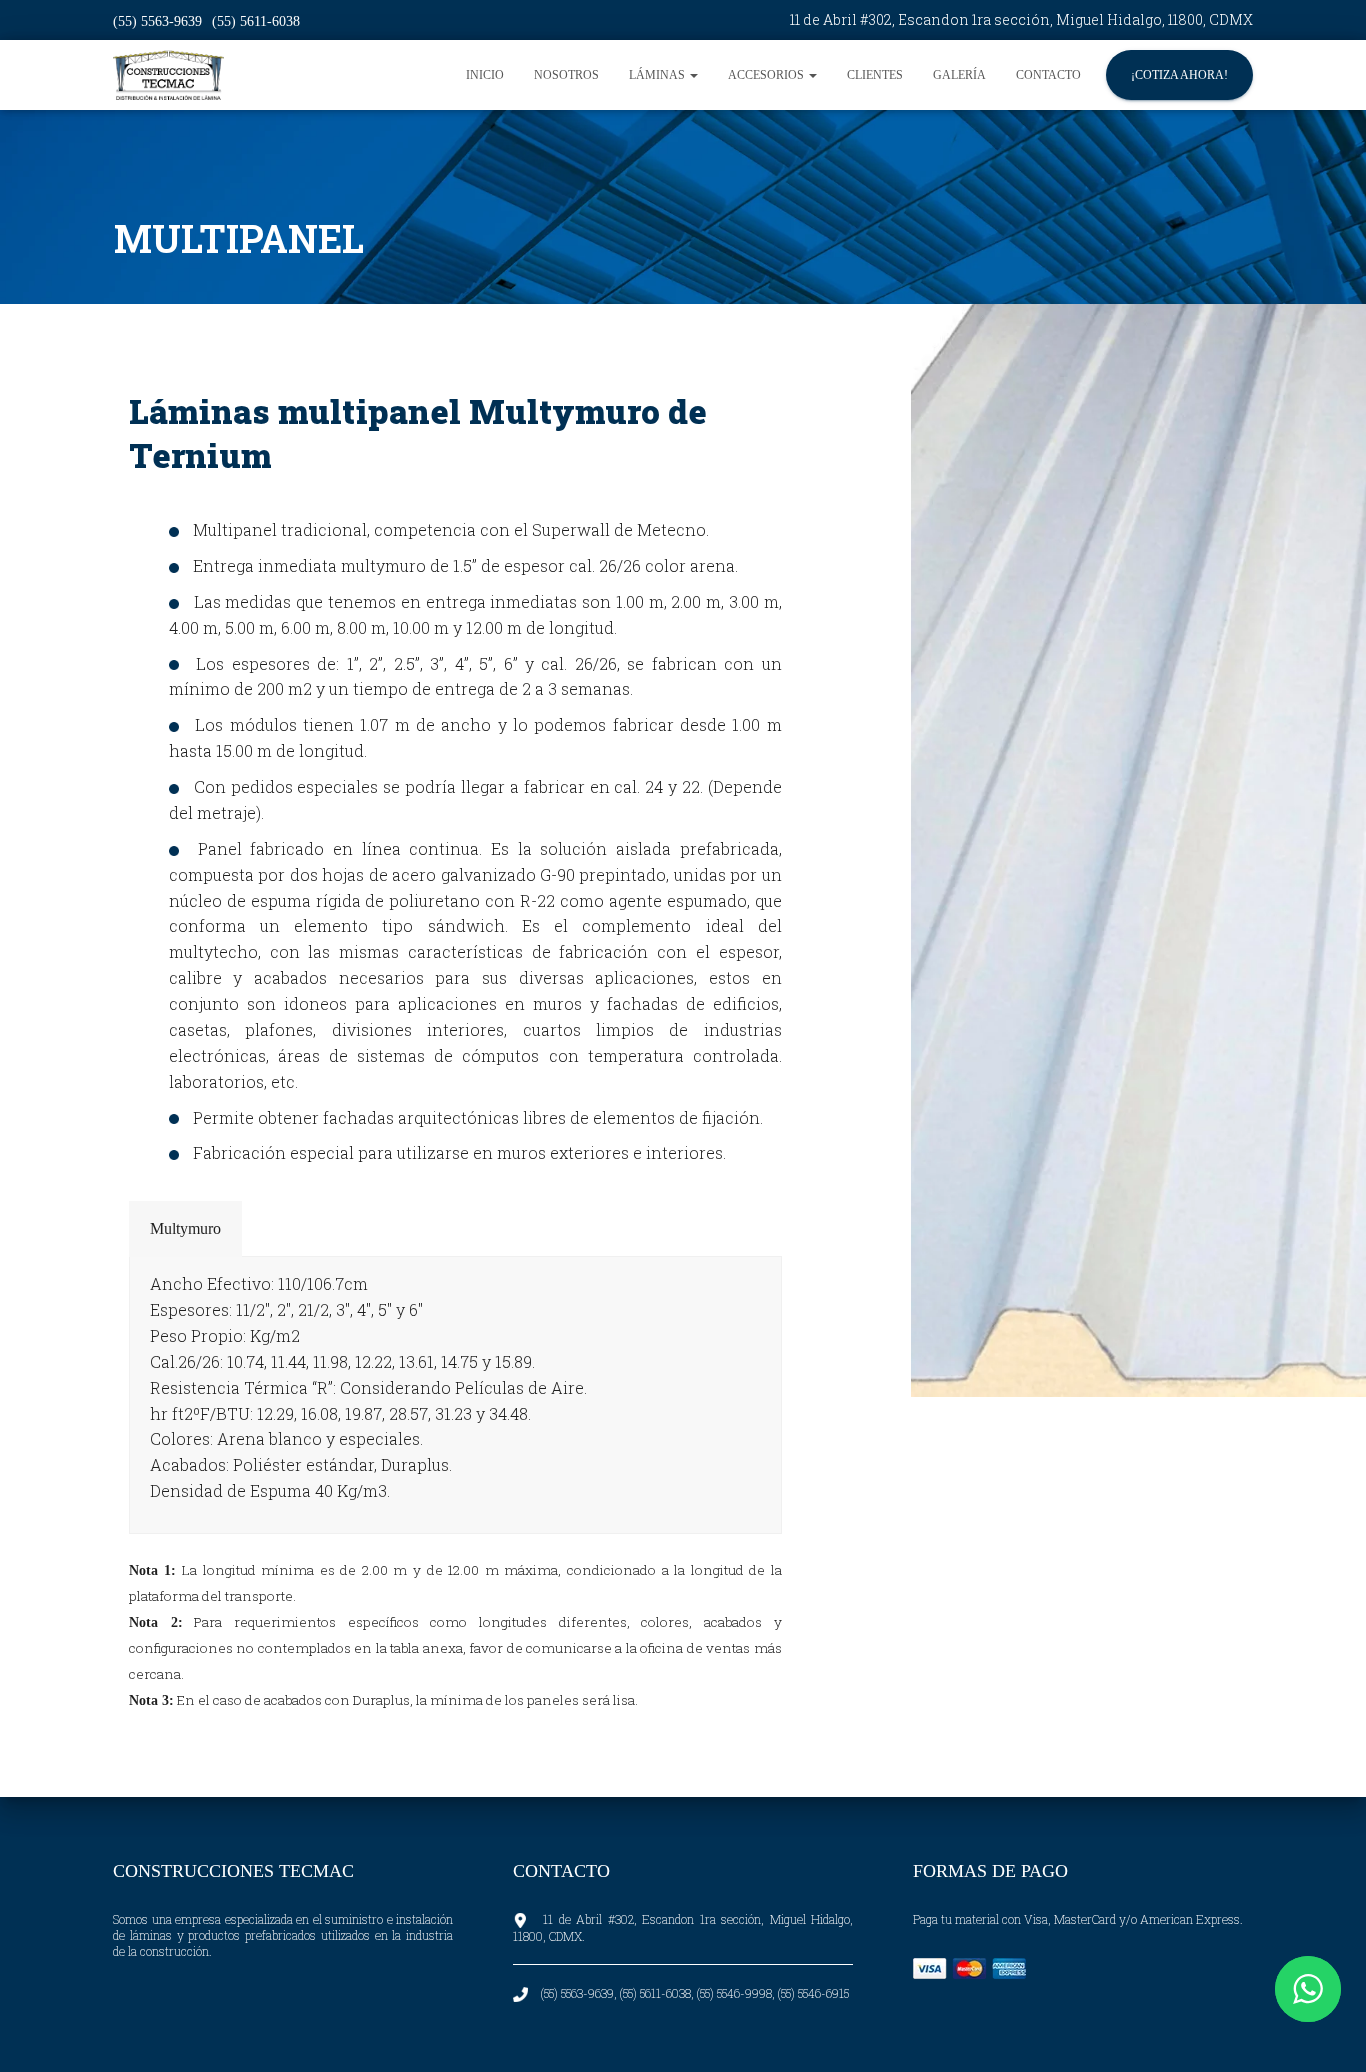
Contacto (1048, 75)
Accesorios (767, 75)
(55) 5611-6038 (256, 21)
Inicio (485, 75)
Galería (959, 75)
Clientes (875, 75)
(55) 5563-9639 (157, 21)
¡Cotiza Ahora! (1179, 75)
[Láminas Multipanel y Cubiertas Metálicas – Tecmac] (168, 75)
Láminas (658, 75)
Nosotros (566, 75)
